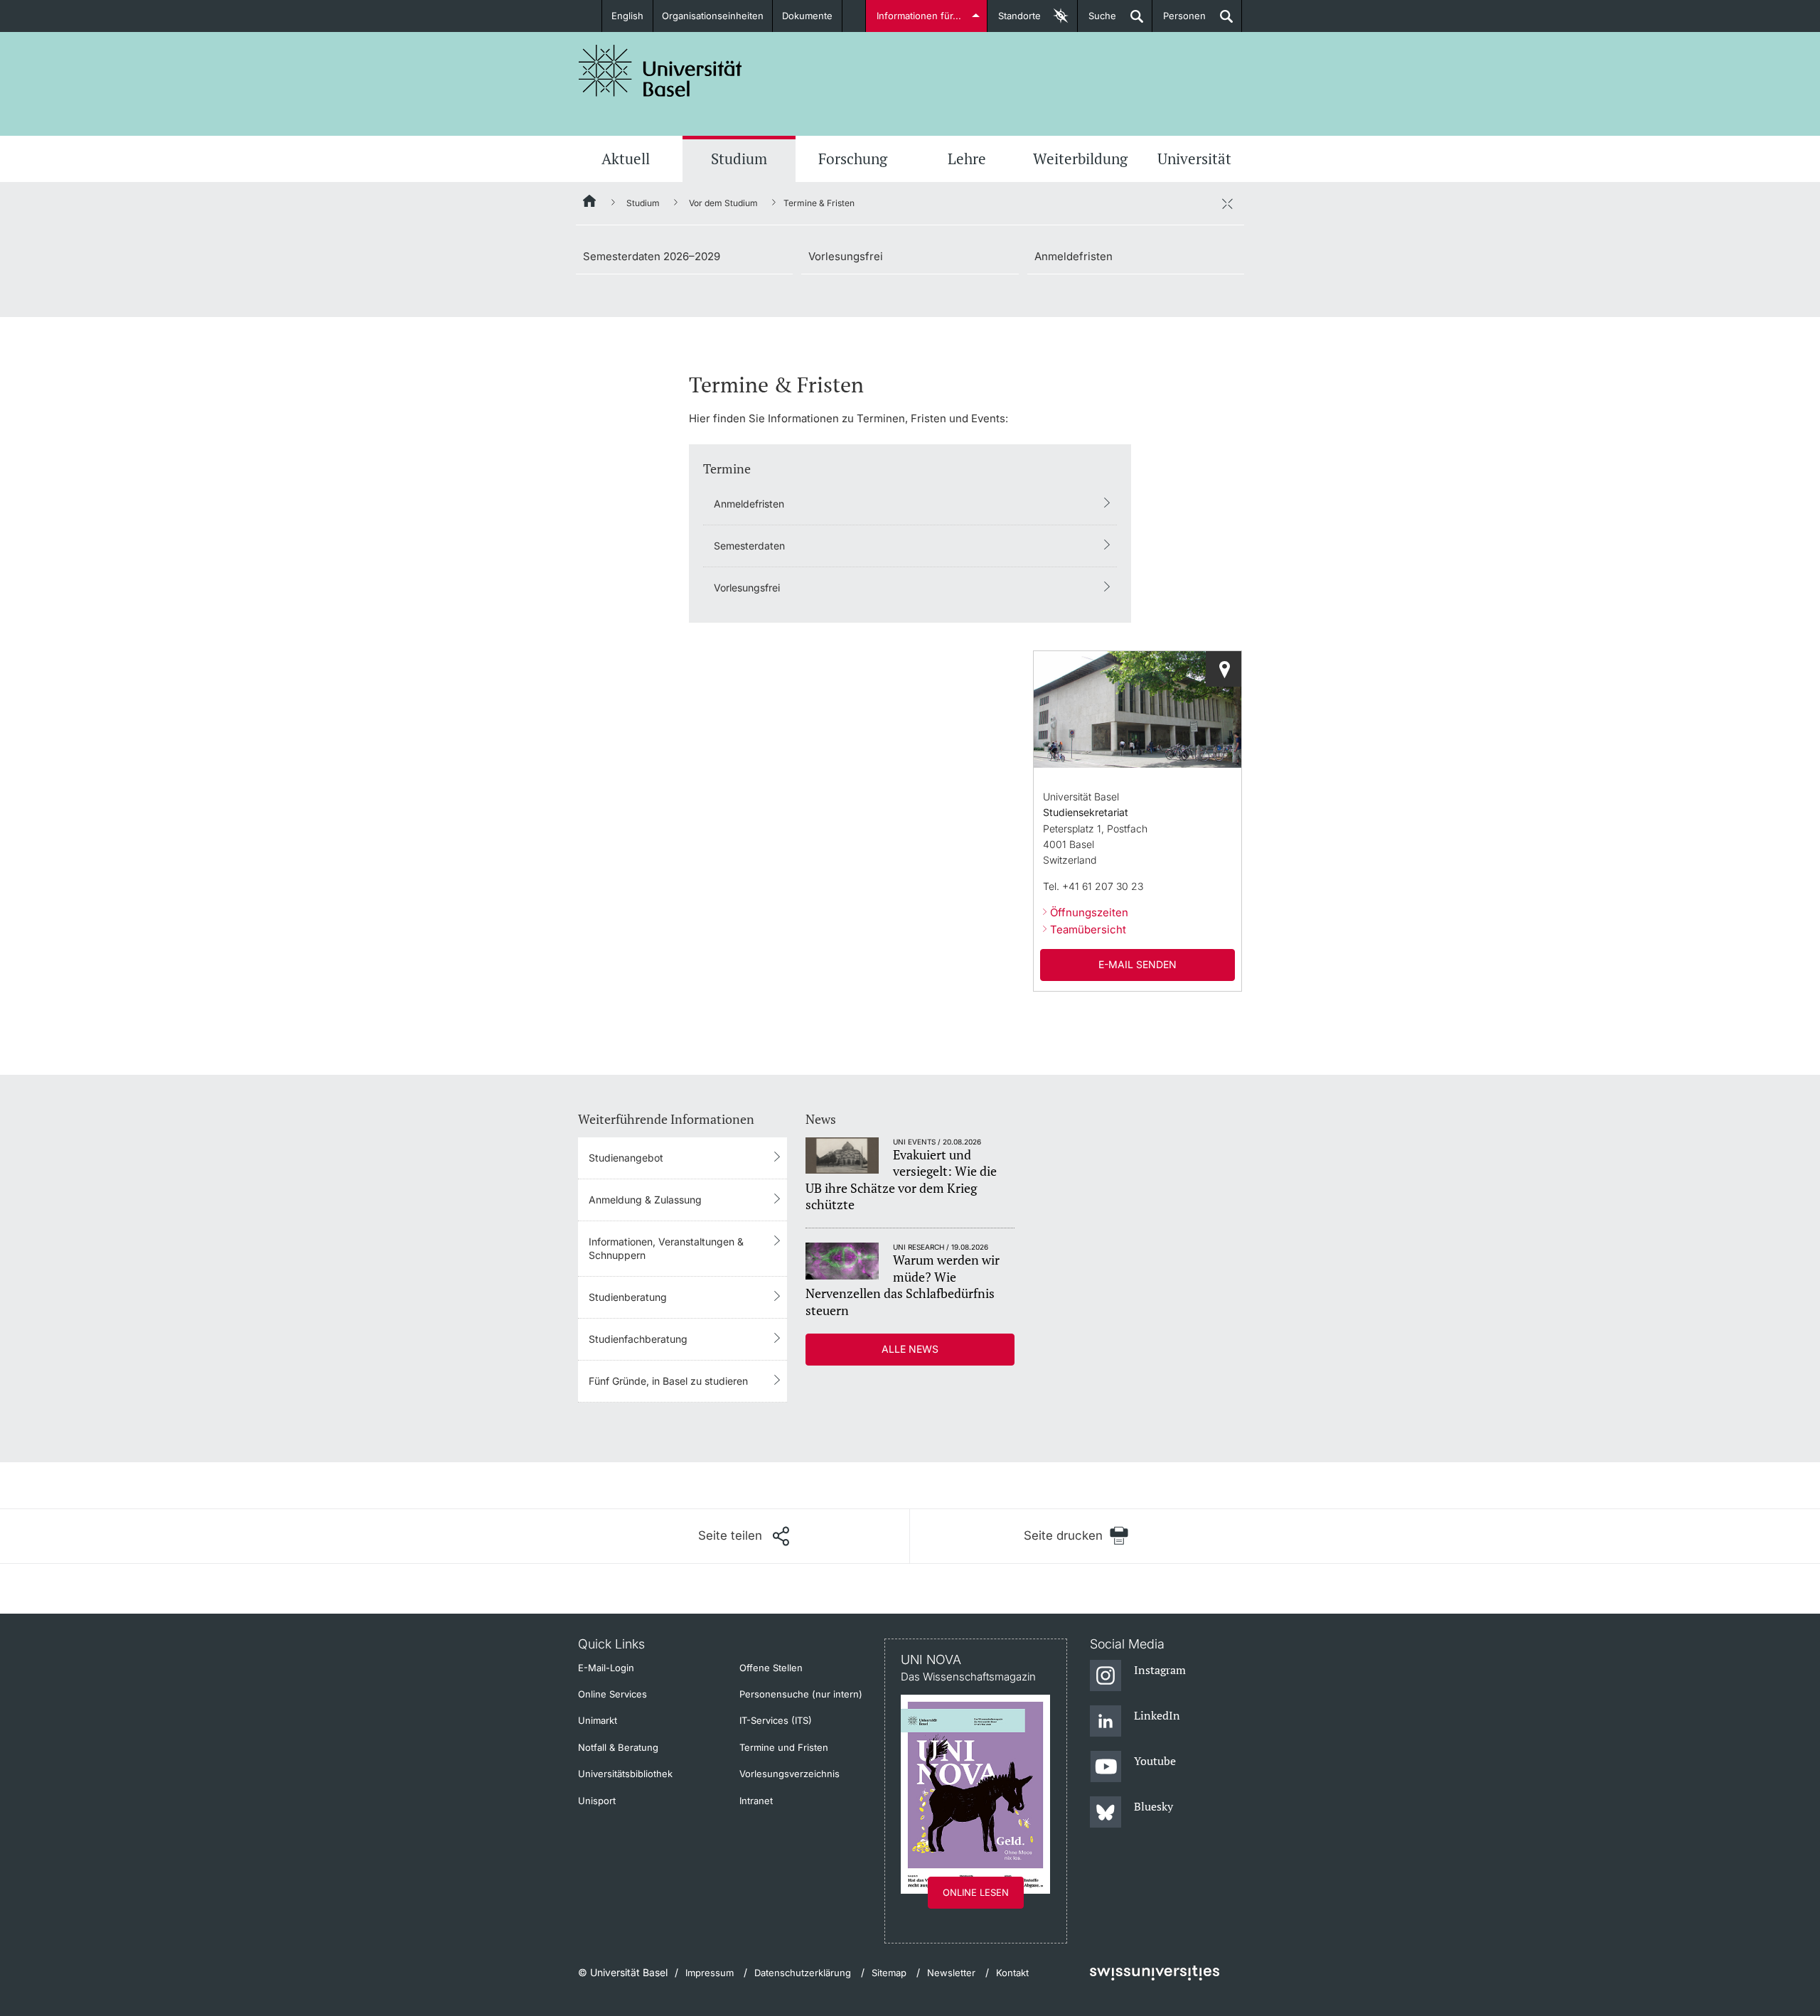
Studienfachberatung (638, 1339)
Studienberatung (628, 1297)
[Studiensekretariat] (1224, 669)
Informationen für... (919, 16)
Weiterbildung (1080, 159)
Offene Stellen (771, 1668)
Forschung (853, 159)
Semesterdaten (749, 546)
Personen (1179, 21)
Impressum (710, 1973)
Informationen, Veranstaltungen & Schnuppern (666, 1248)
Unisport (597, 1801)
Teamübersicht (1088, 929)
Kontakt (1012, 1973)
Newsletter (951, 1973)
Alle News (910, 1349)
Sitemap (889, 1973)
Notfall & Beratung (618, 1747)
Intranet (756, 1801)
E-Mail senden (1137, 964)
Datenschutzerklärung (803, 1973)
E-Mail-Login (606, 1668)
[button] (744, 1536)
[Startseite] (590, 203)
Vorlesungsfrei (846, 256)
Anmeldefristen (1074, 256)
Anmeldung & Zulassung (645, 1200)
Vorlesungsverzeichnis (789, 1774)
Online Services (612, 1694)
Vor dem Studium (723, 203)
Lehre (967, 159)
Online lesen (976, 1892)
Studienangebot (626, 1158)
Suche (1097, 21)
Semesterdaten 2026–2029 (652, 256)
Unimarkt (598, 1720)
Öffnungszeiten (1089, 912)
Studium (739, 159)
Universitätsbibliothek (625, 1774)
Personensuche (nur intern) (801, 1694)
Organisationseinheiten (713, 16)
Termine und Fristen (784, 1747)
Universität (1194, 159)
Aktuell (626, 159)
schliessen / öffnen (1227, 203)
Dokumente (807, 16)
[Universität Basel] (660, 71)
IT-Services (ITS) (776, 1720)
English (627, 16)
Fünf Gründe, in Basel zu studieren (668, 1381)
